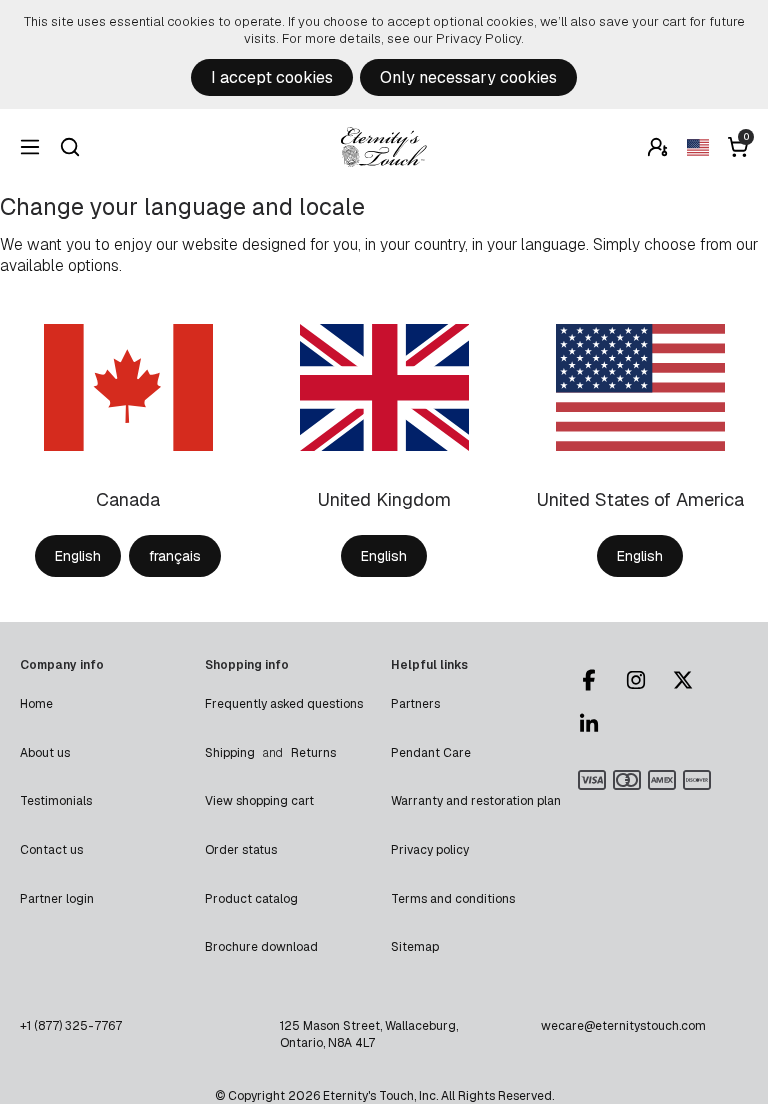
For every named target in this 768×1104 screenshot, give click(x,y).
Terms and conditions (453, 899)
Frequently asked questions (284, 704)
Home (36, 704)
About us (45, 753)
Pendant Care (431, 753)
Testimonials (56, 801)
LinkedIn (598, 724)
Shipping (230, 753)
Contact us (51, 850)
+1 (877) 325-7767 (71, 1026)
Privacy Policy (478, 38)
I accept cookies (272, 77)
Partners (415, 704)
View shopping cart (259, 801)
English (78, 556)
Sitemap (415, 947)
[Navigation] (30, 147)
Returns (313, 753)
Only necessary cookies (468, 77)
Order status (241, 850)
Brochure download (261, 947)
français (175, 556)
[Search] (70, 147)
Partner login (57, 899)
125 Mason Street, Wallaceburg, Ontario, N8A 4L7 (369, 1034)
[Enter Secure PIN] (658, 147)
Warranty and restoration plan (476, 801)
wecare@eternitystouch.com (623, 1026)
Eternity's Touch (384, 147)
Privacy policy (430, 850)
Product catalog (251, 899)
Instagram (645, 680)
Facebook (598, 680)
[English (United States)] (698, 147)
